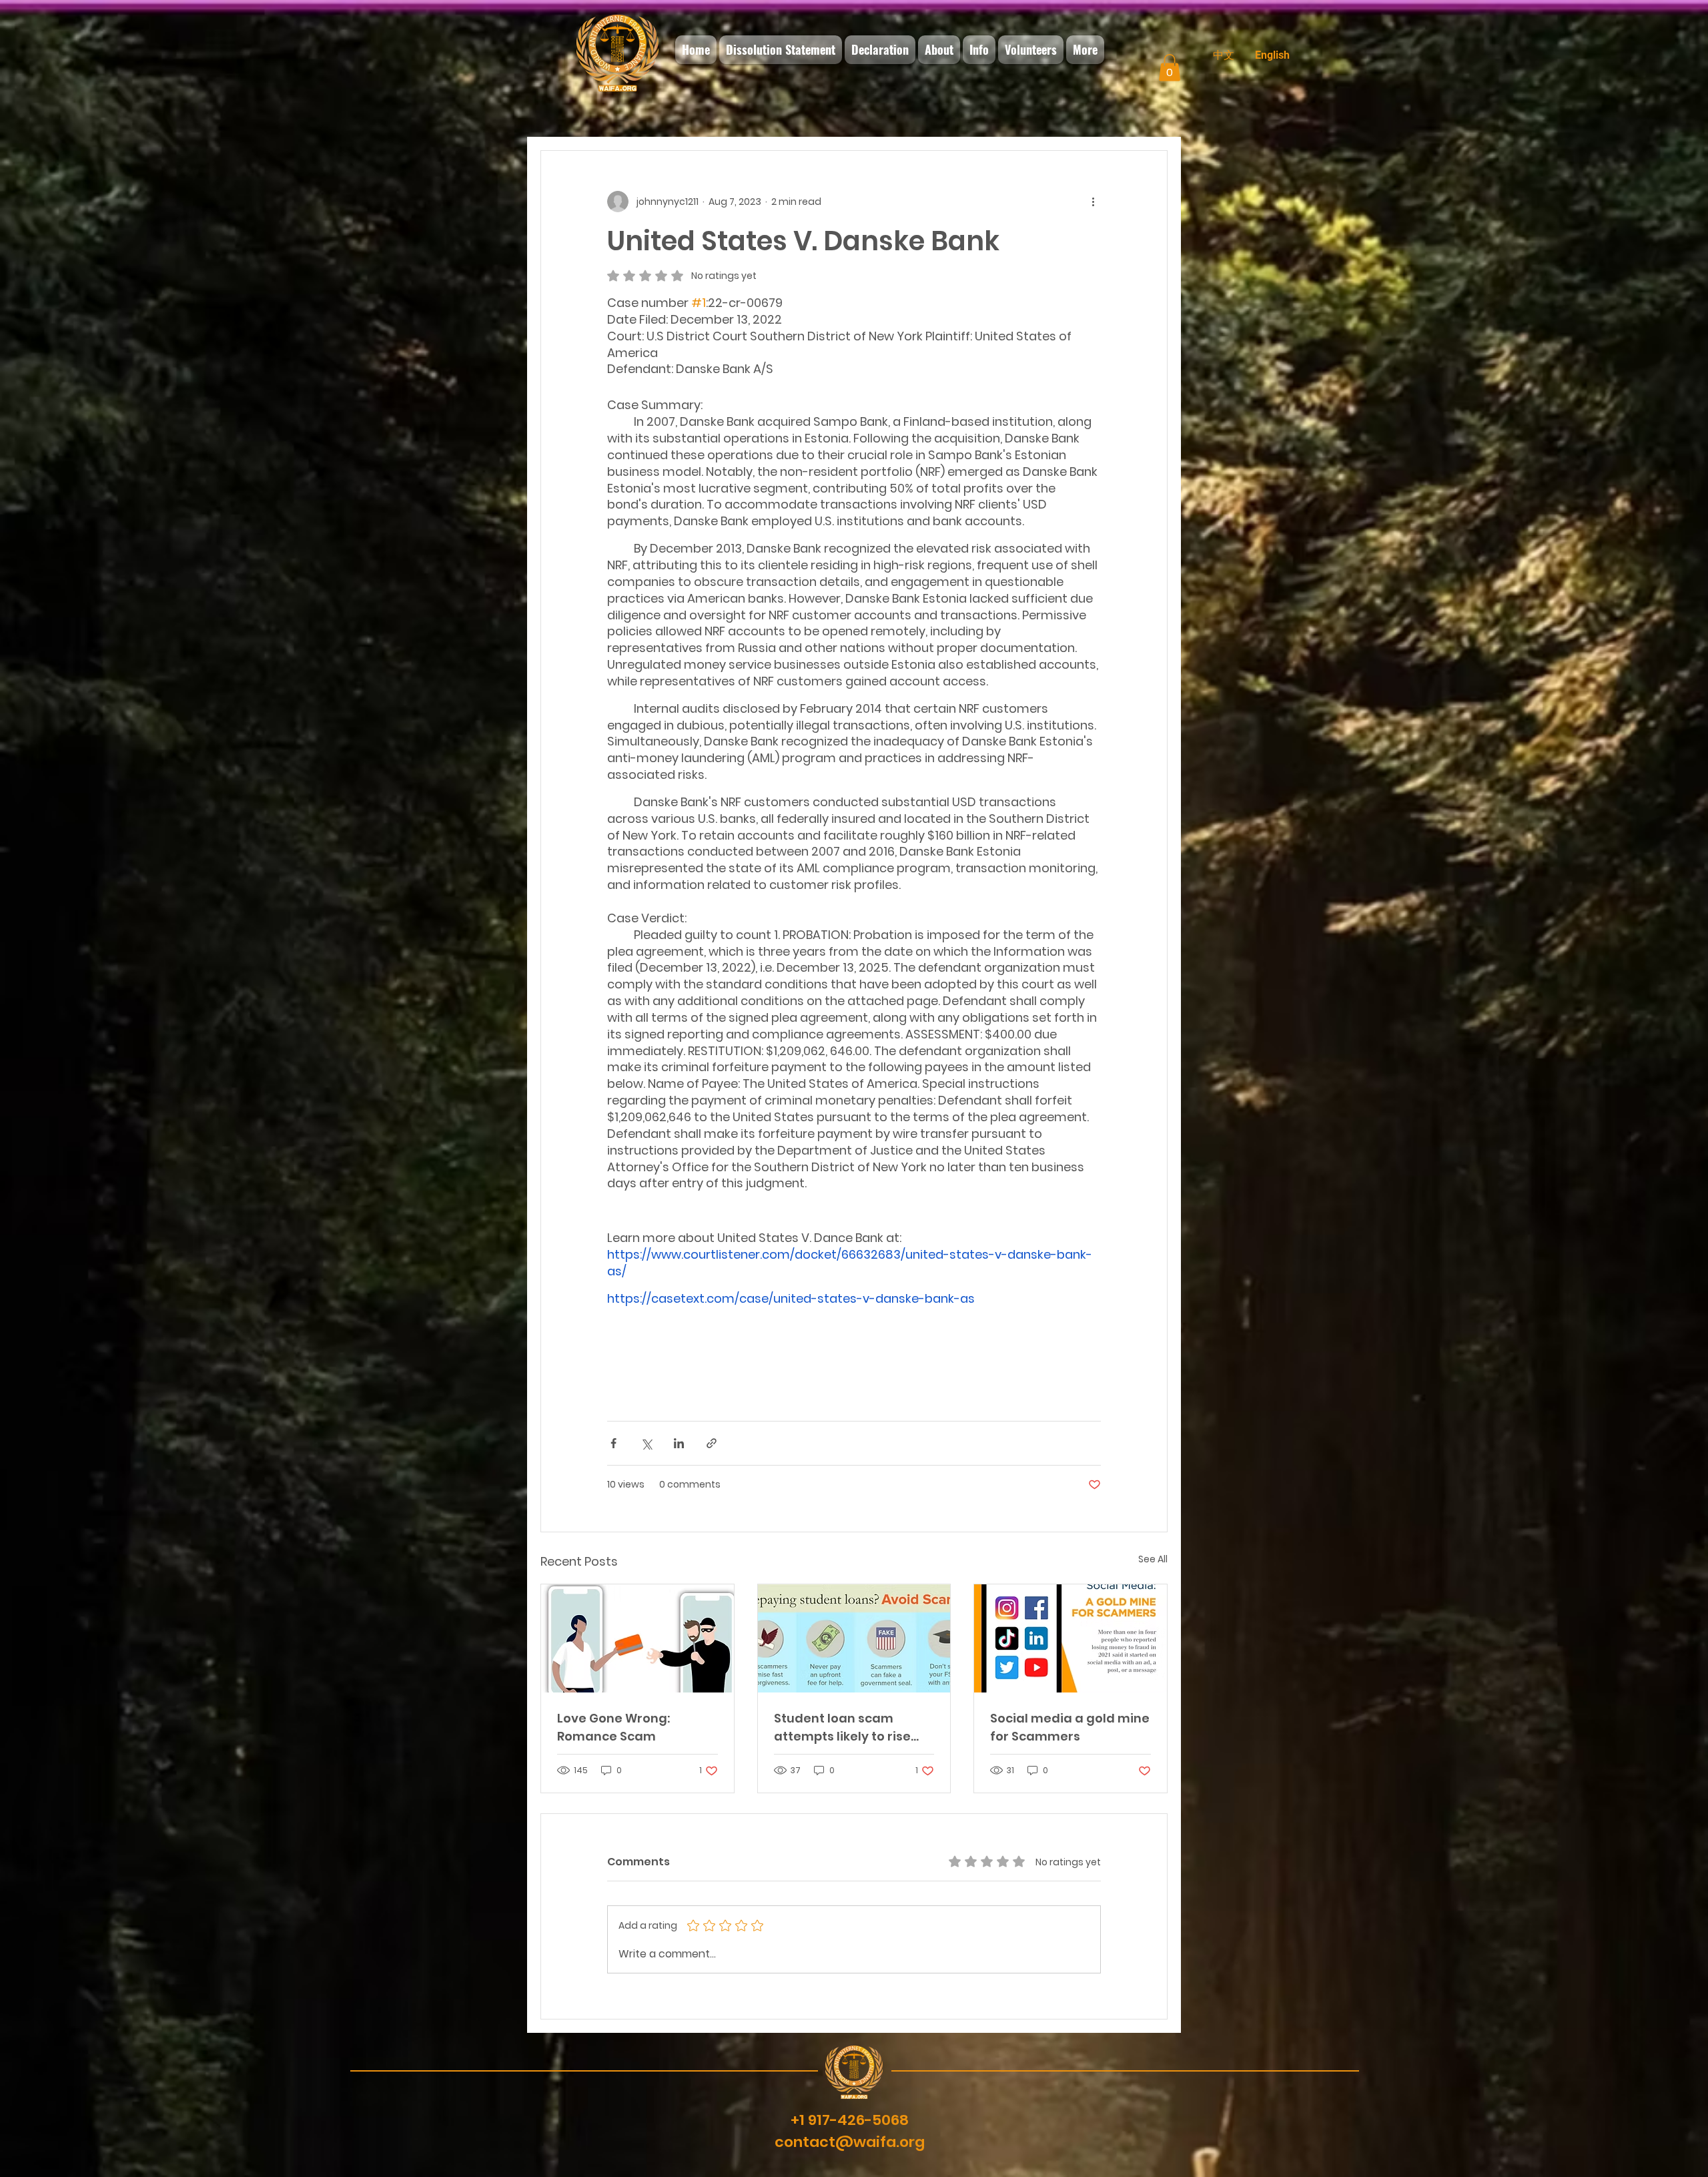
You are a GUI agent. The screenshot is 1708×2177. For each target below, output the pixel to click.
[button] (1170, 68)
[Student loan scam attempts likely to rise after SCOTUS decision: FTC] (854, 1638)
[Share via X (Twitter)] (646, 1443)
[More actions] (1093, 202)
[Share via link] (712, 1443)
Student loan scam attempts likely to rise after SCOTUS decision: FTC (846, 1728)
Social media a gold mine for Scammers (1070, 1727)
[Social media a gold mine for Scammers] (1071, 1638)
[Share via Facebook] (613, 1443)
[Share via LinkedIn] (679, 1443)
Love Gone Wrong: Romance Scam (613, 1727)
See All (1153, 1559)
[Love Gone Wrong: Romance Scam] (637, 1638)
